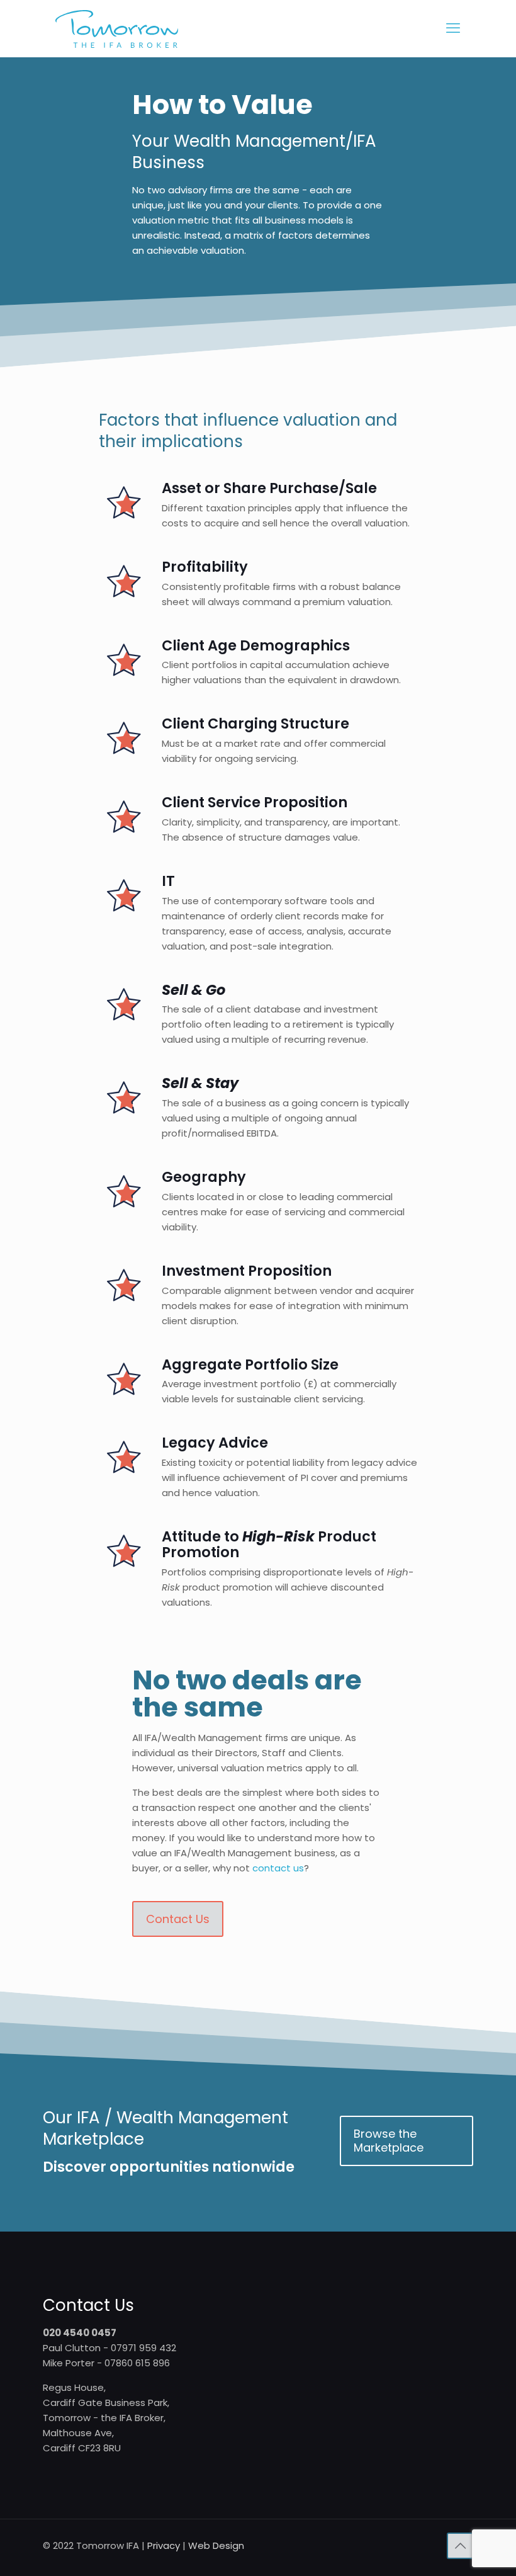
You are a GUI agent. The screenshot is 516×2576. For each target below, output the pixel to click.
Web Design (216, 2545)
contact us (278, 1868)
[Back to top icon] (460, 2546)
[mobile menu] (453, 28)
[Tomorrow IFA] (117, 28)
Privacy (164, 2545)
